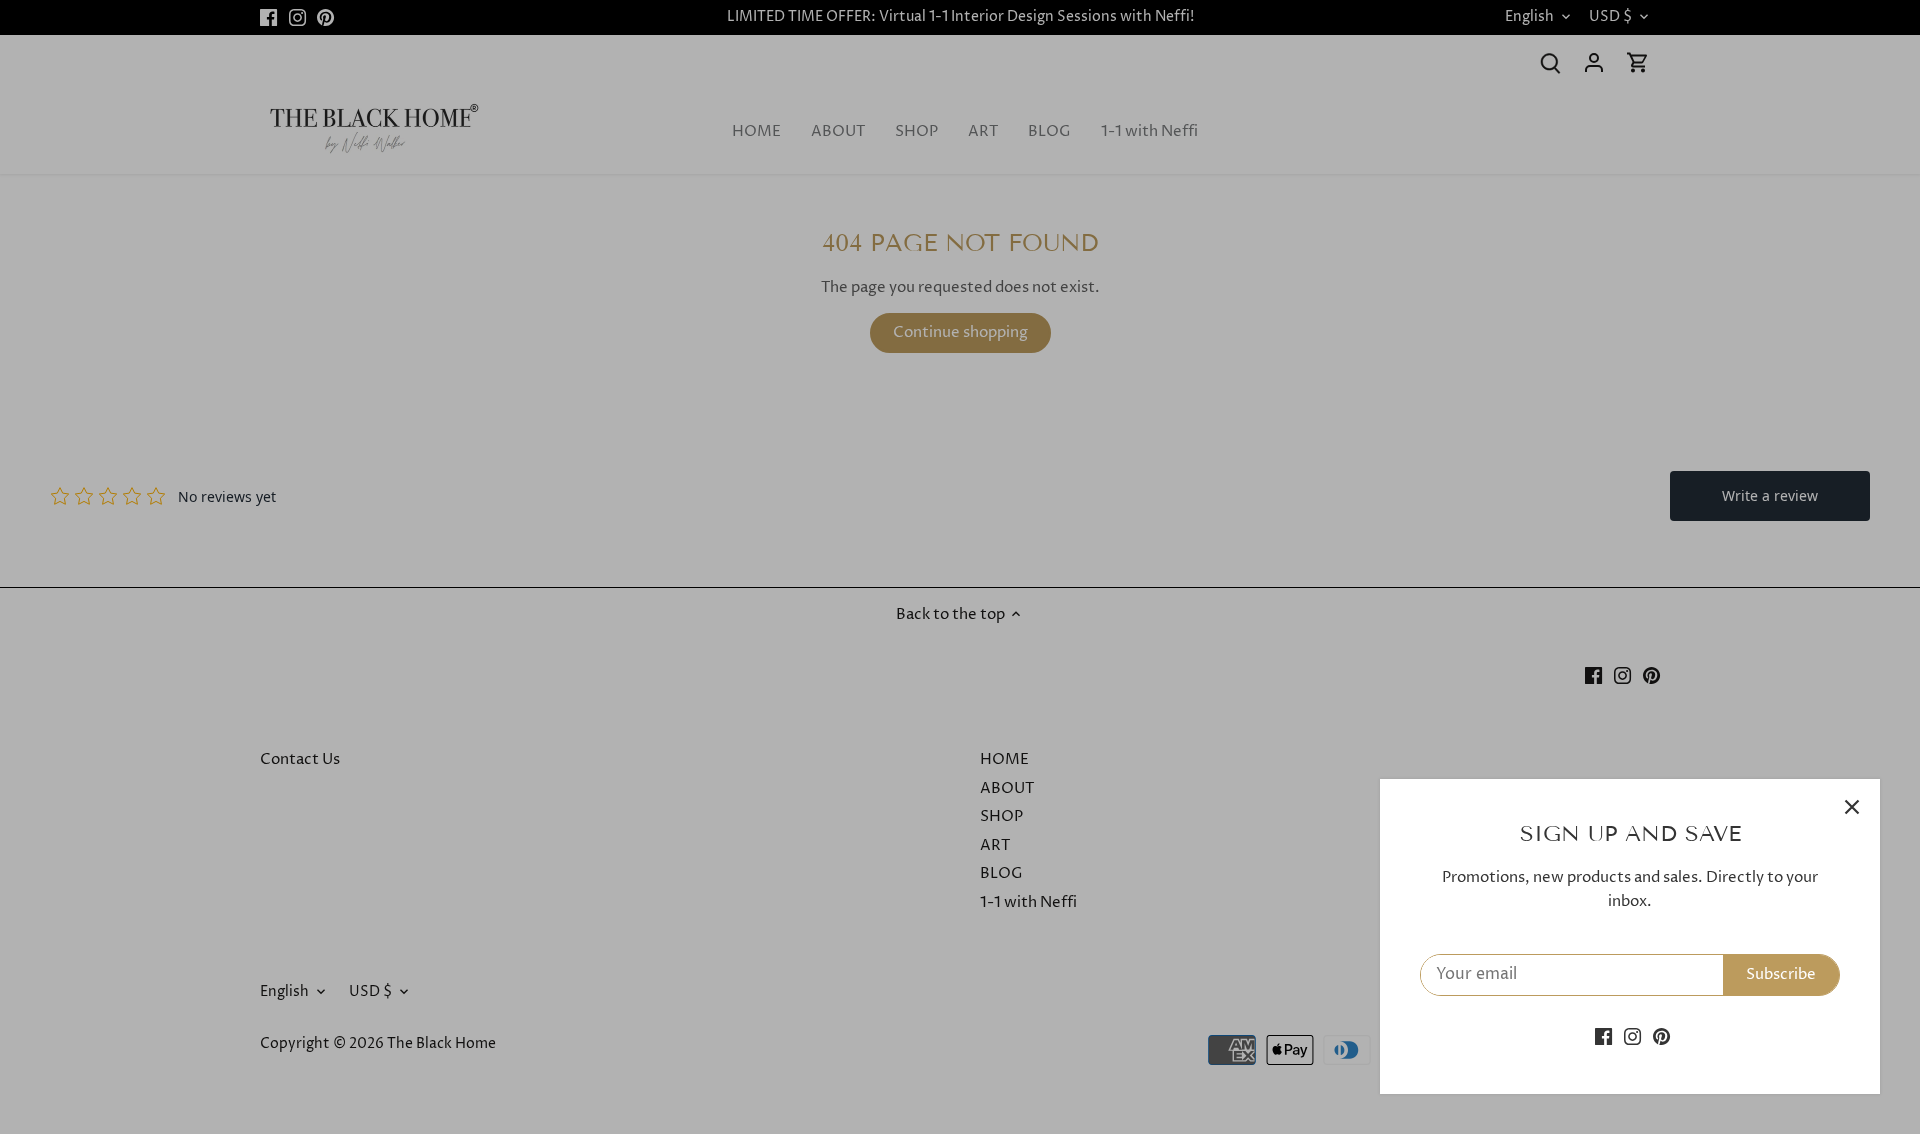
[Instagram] (1632, 1036)
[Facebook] (1603, 1036)
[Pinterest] (1661, 1036)
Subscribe (1781, 974)
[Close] (1852, 807)
